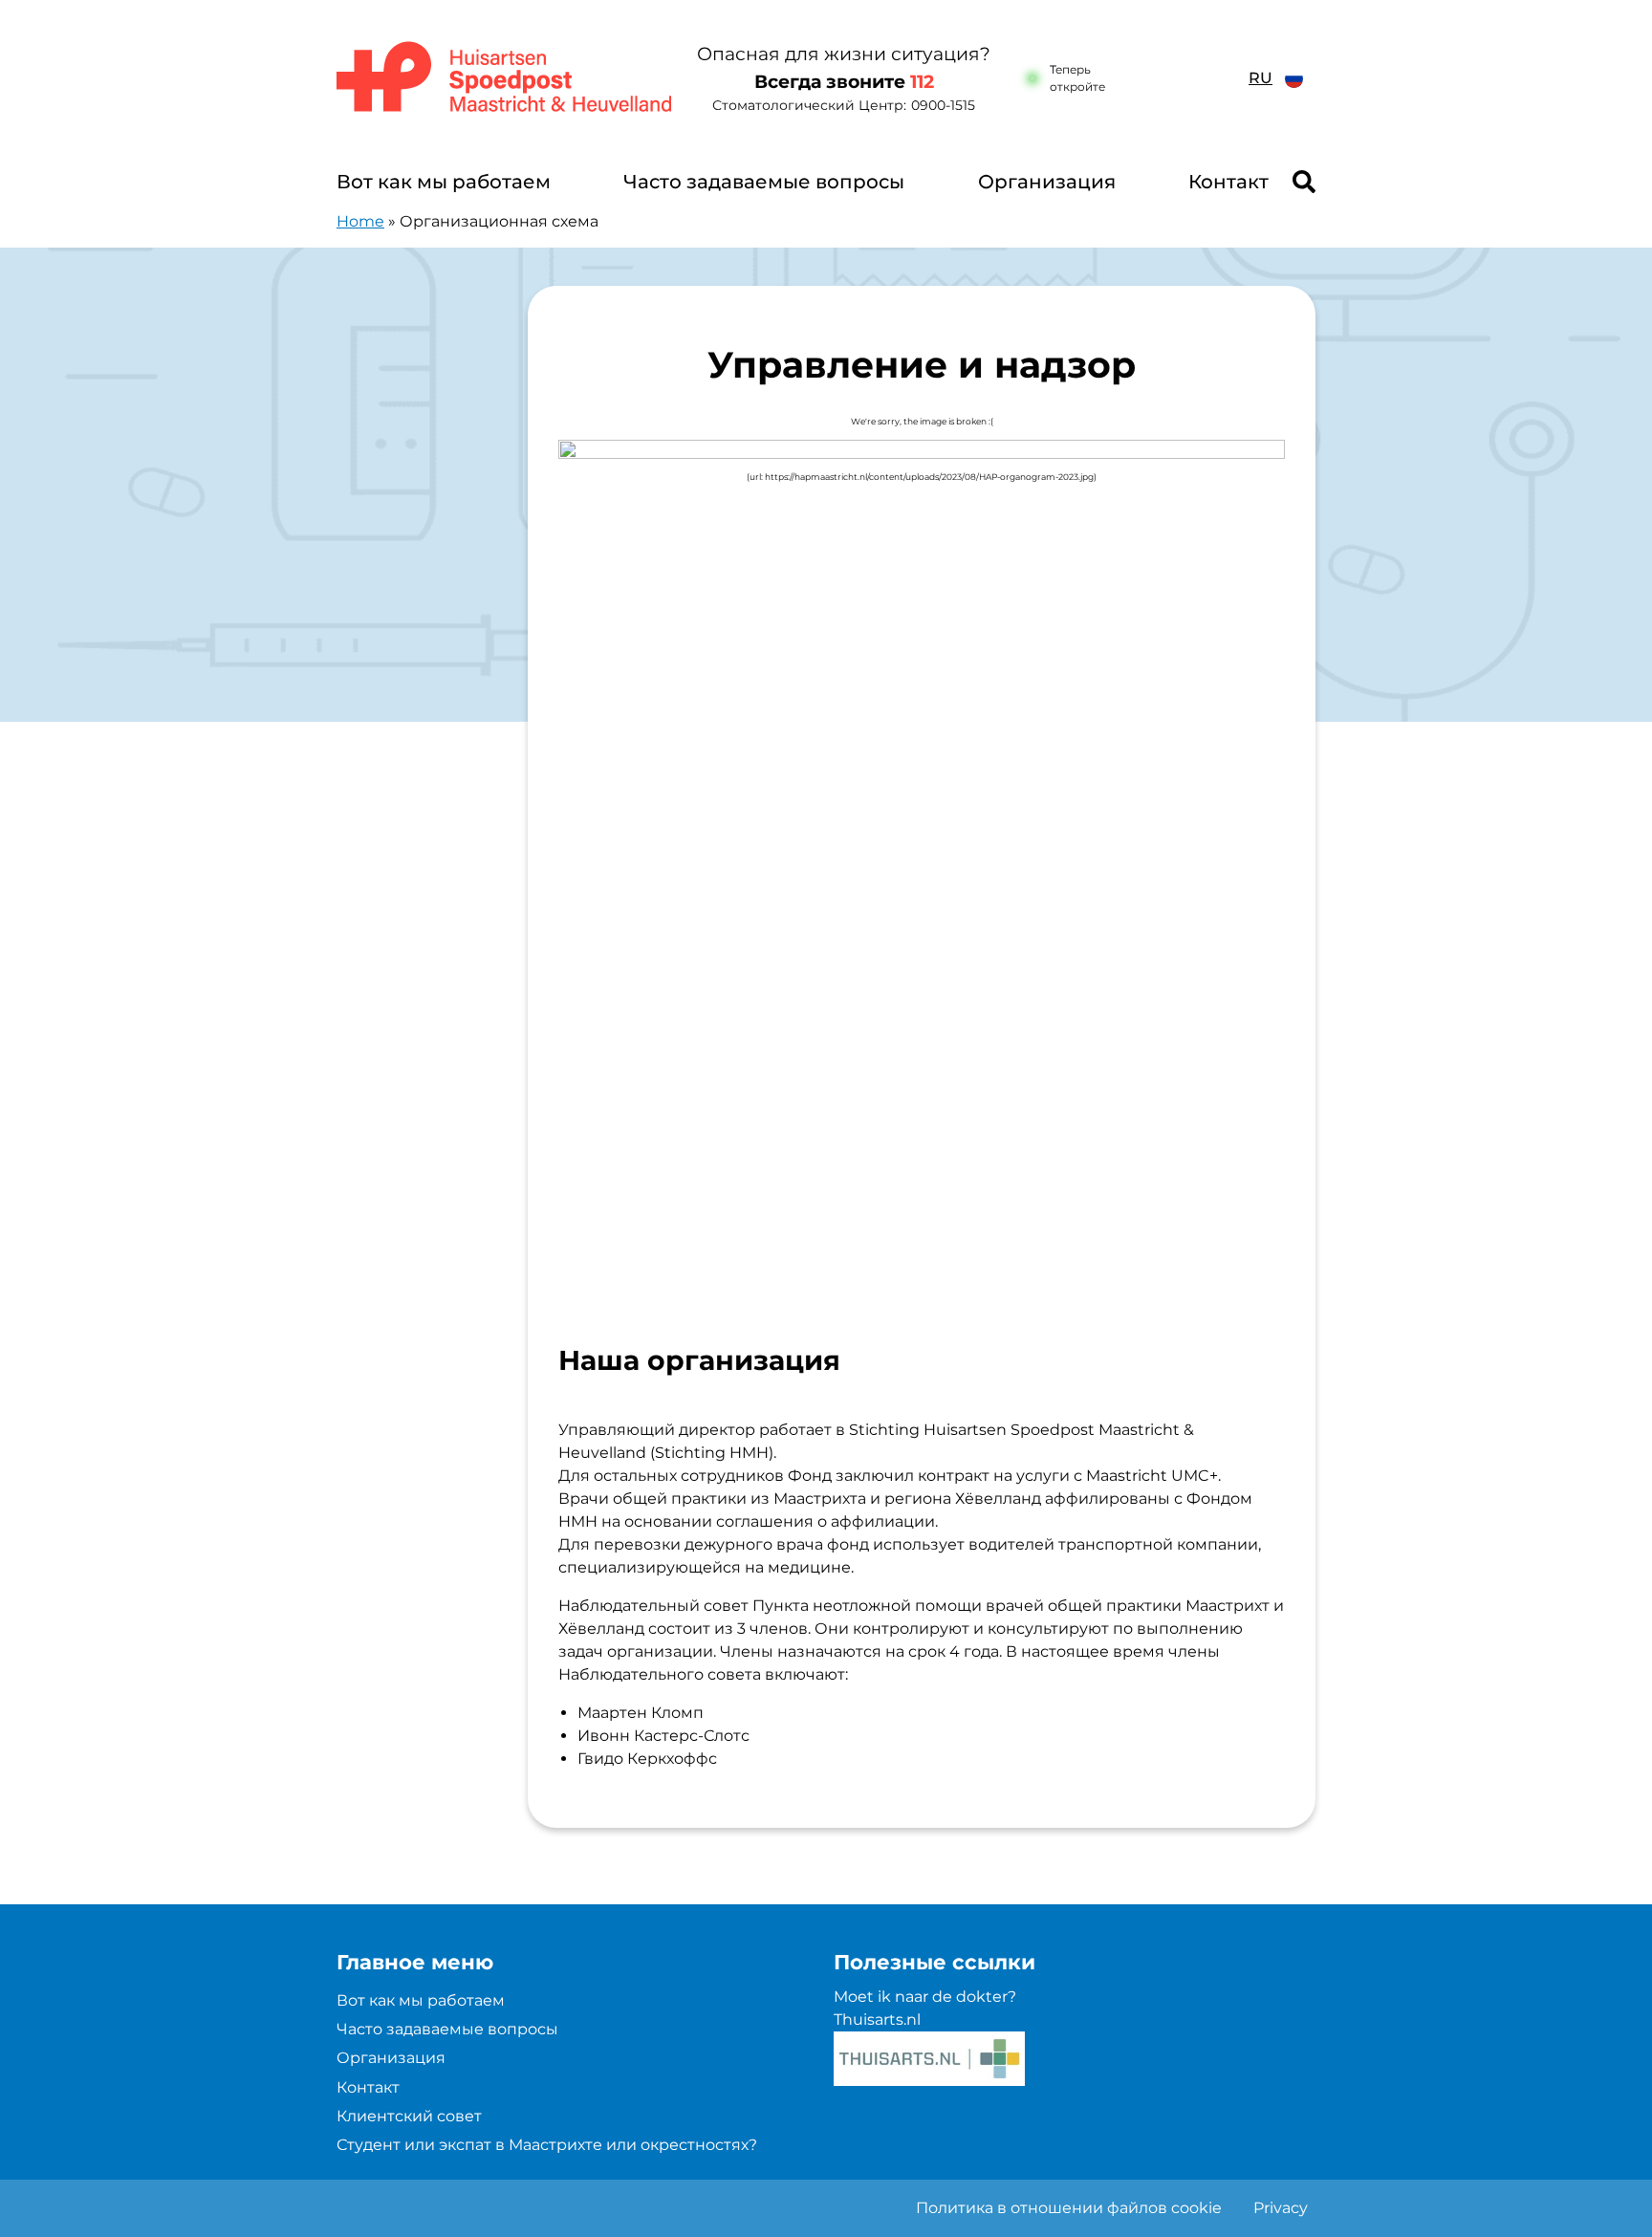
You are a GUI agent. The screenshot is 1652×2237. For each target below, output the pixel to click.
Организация (1047, 182)
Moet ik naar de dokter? (925, 1997)
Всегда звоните (844, 82)
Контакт (1228, 182)
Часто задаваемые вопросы (764, 182)
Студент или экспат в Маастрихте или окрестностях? (547, 2145)
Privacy (1281, 2208)
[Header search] (1304, 182)
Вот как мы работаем (444, 182)
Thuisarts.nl (877, 2020)
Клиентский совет (409, 2116)
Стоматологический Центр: (844, 105)
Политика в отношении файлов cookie (1069, 2208)
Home (360, 221)
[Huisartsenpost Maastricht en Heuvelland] (505, 78)
